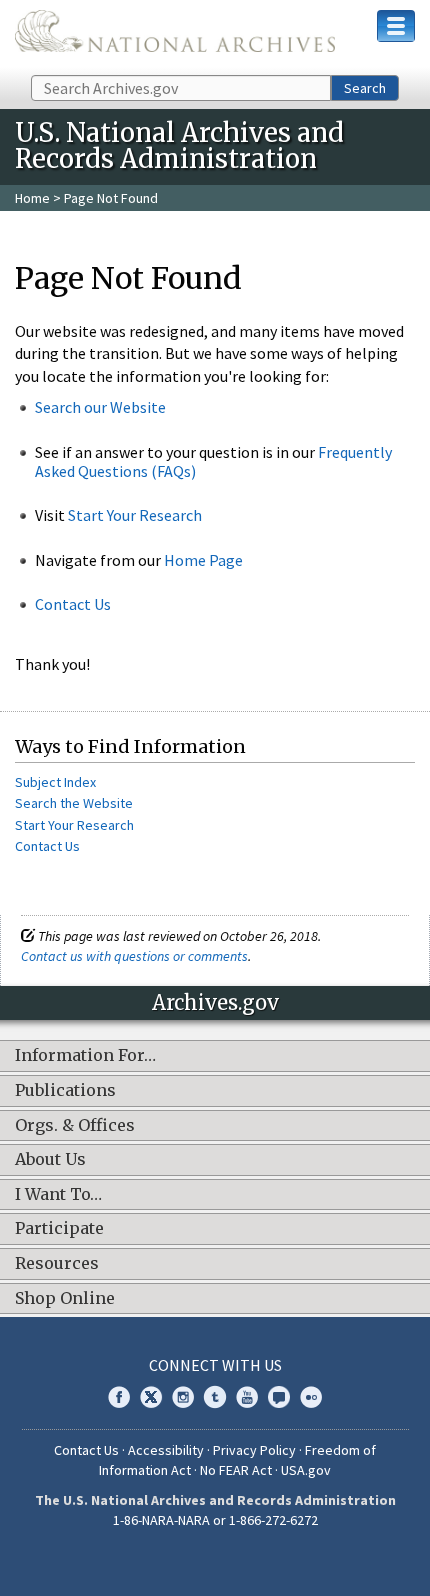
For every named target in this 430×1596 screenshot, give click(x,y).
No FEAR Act (236, 1470)
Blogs (279, 1397)
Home (32, 198)
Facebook (119, 1397)
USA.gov (306, 1470)
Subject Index (55, 782)
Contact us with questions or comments (134, 956)
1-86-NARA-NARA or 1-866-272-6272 (215, 1520)
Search (365, 88)
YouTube (247, 1397)
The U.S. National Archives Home (175, 36)
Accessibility (166, 1450)
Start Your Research (135, 515)
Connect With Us (215, 1365)
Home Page (203, 560)
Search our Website (100, 407)
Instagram (183, 1397)
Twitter (151, 1397)
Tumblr (215, 1397)
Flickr (311, 1397)
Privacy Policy (254, 1450)
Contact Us (73, 604)
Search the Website (74, 803)
